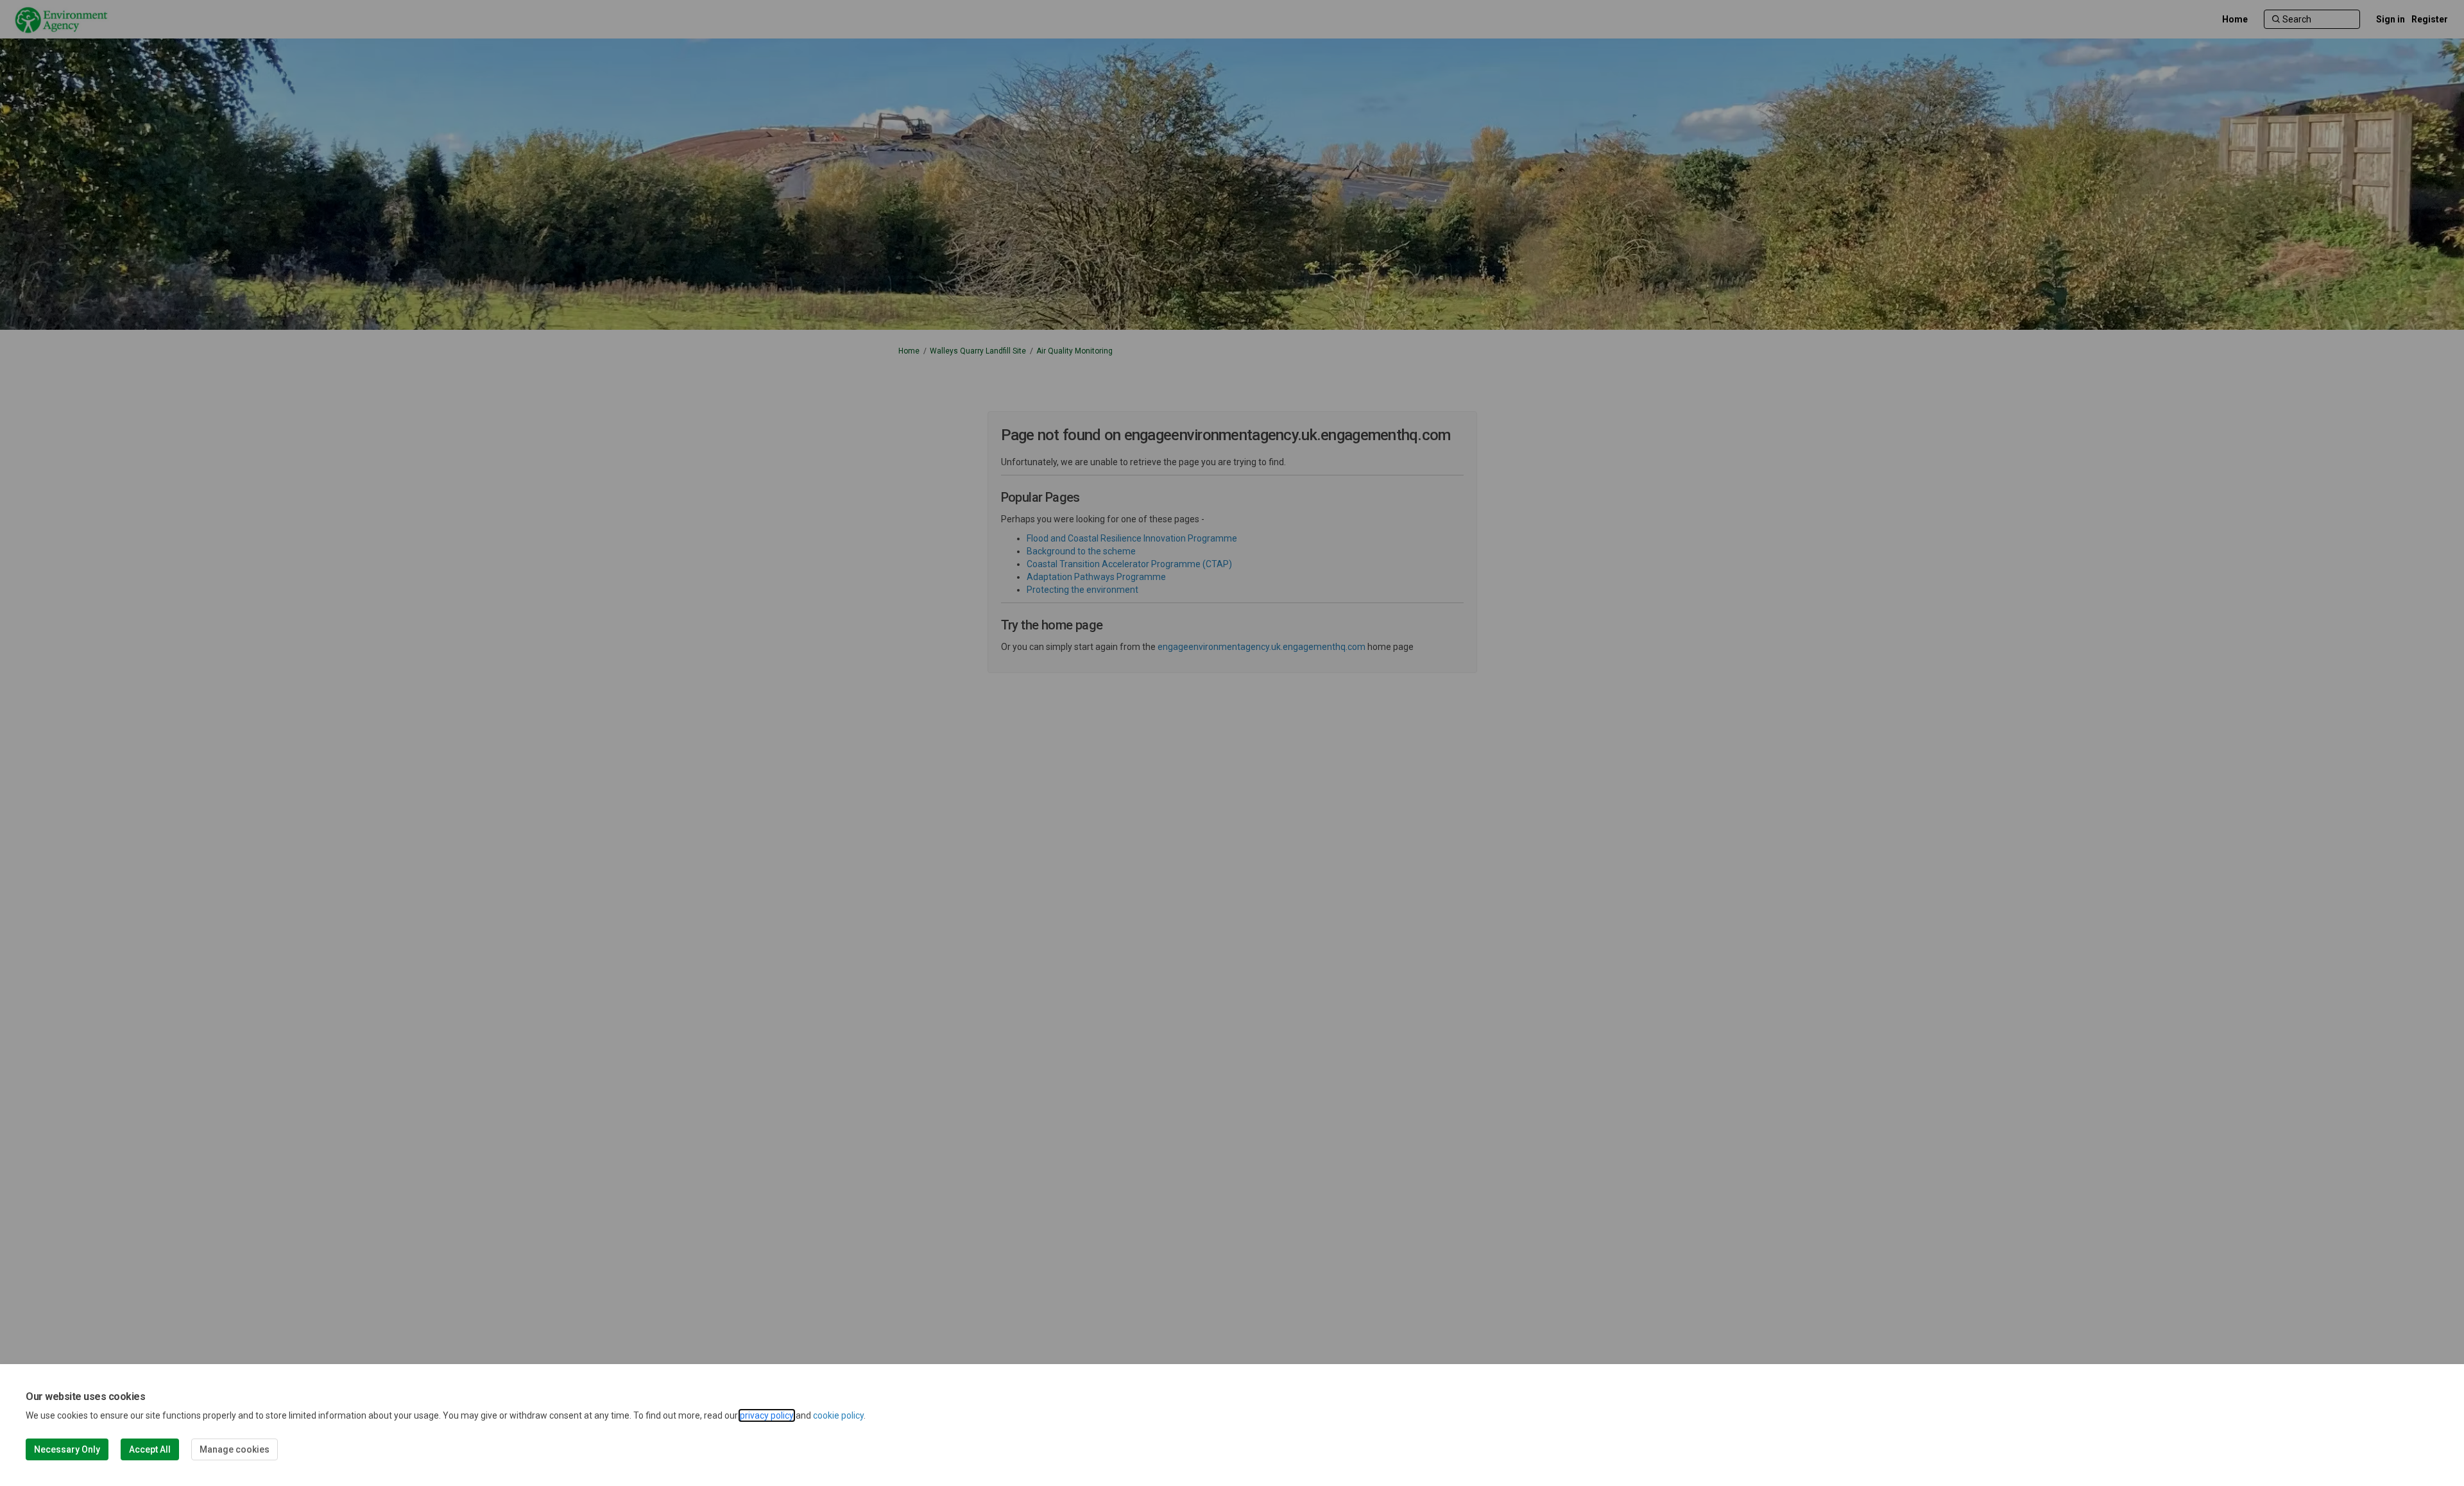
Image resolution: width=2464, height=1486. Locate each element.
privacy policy (767, 1415)
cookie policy (838, 1415)
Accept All (150, 1449)
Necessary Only (67, 1449)
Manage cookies (235, 1449)
